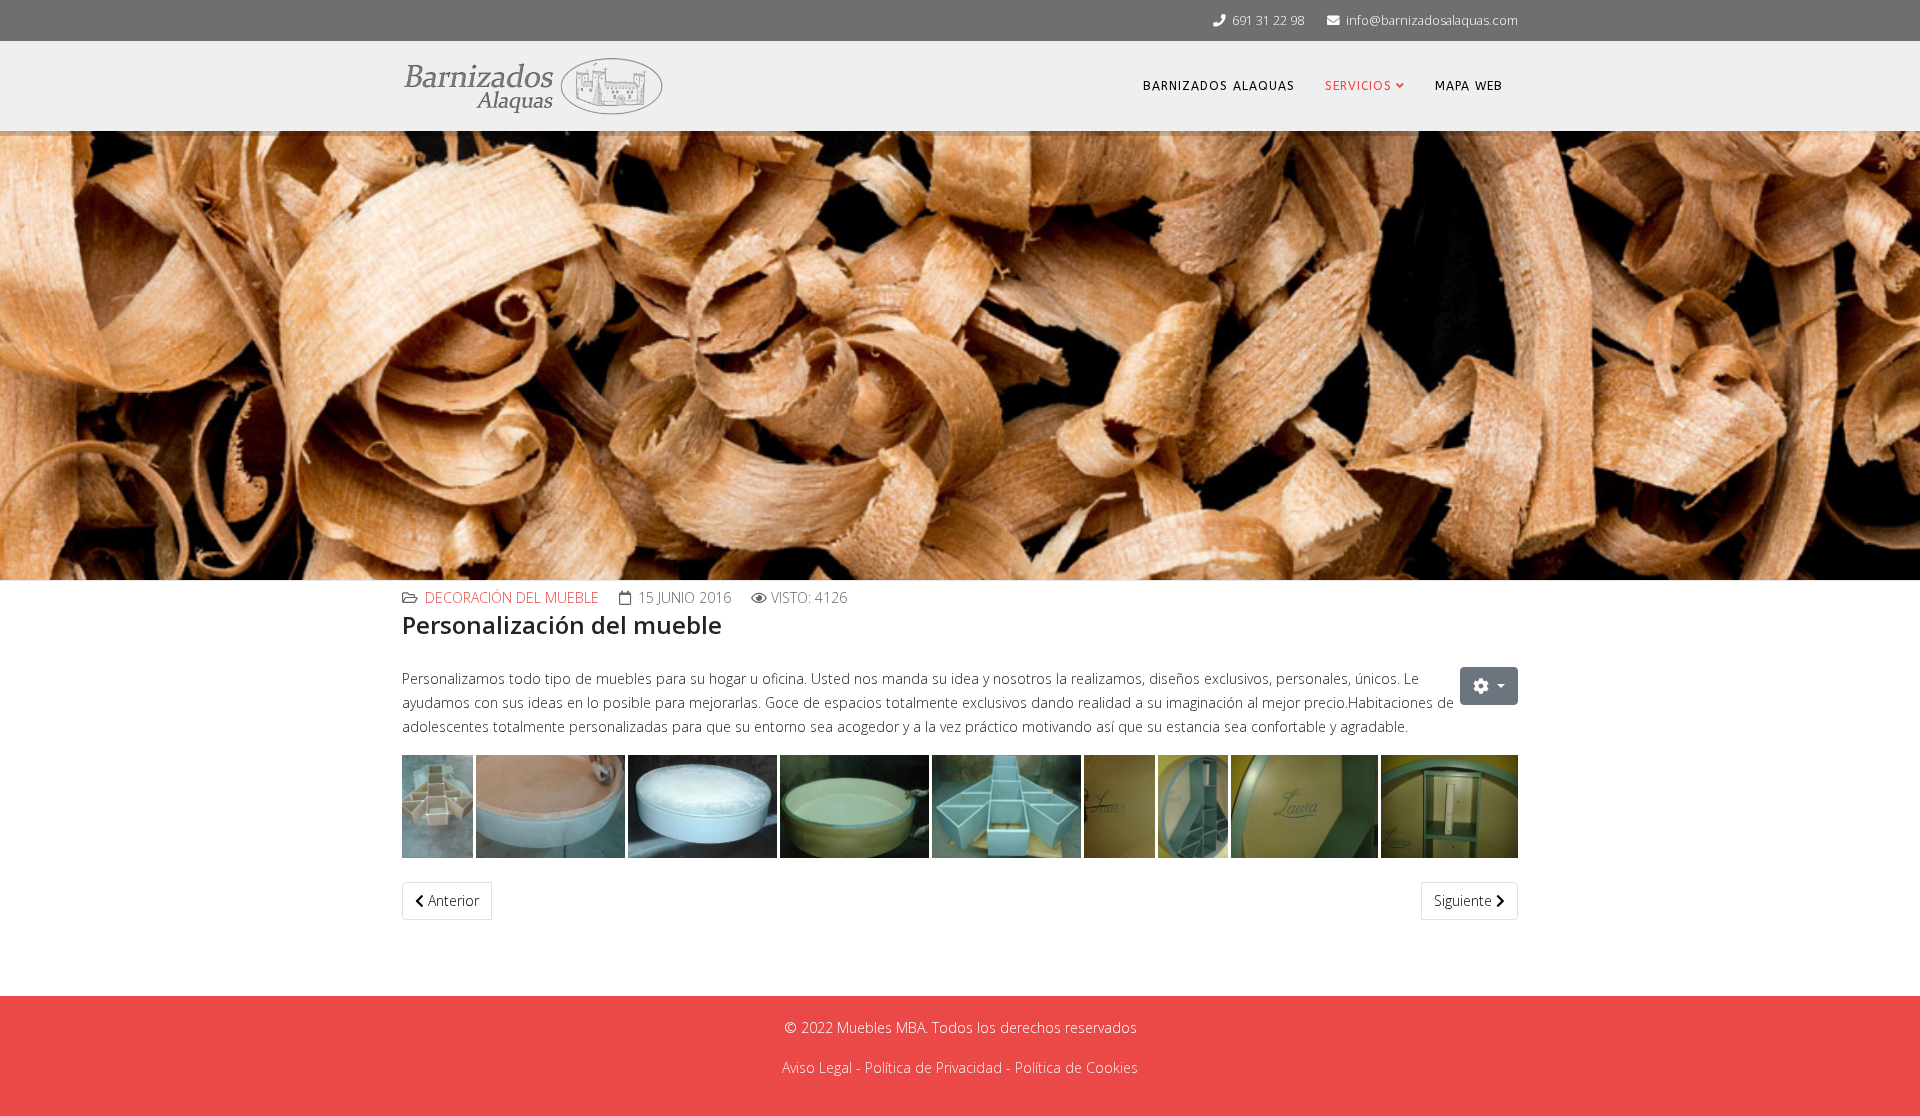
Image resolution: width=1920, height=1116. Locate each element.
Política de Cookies (1076, 1067)
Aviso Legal (817, 1067)
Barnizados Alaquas (1219, 86)
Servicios (1358, 86)
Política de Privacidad (933, 1067)
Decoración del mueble (512, 597)
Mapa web (1469, 86)
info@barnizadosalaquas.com (1432, 20)
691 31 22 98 (1268, 20)
